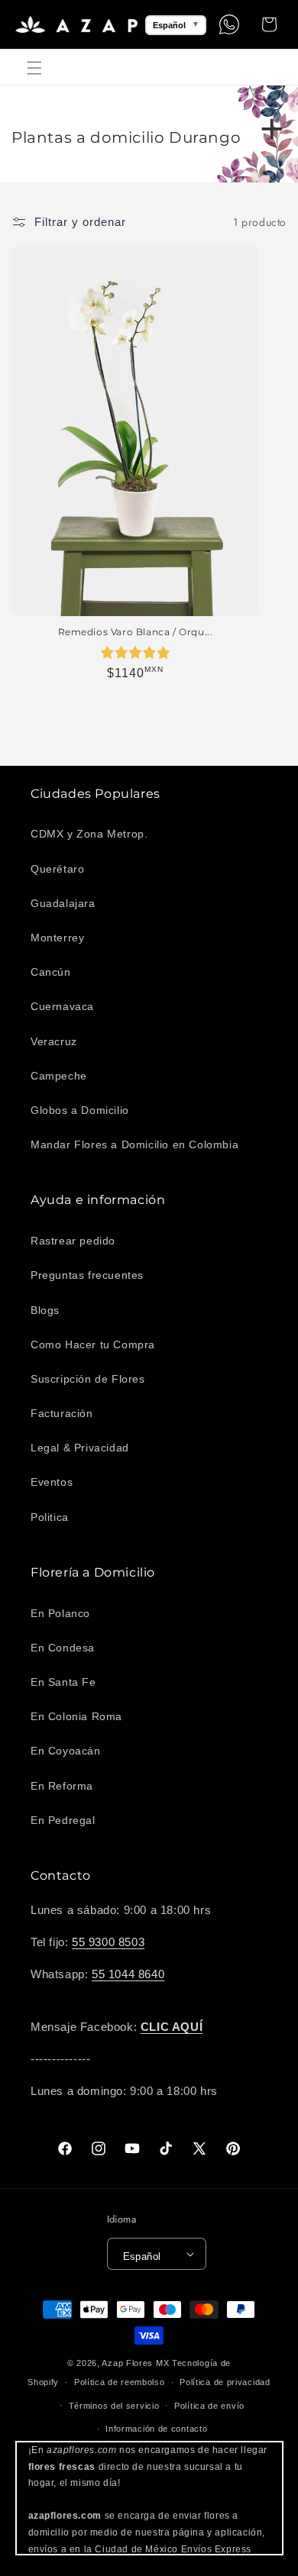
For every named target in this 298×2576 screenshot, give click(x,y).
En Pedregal (63, 1820)
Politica (50, 1517)
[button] (34, 68)
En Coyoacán (66, 1751)
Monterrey (57, 938)
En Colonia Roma (76, 1716)
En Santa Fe (63, 1682)
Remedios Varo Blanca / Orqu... (136, 632)
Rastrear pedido (73, 1241)
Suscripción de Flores (88, 1379)
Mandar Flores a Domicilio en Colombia (134, 1144)
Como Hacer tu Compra (93, 1344)
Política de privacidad (225, 2382)
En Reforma (62, 1786)
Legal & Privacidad (80, 1448)
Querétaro (57, 869)
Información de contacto (156, 2429)
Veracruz (54, 1041)
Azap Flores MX (135, 2363)
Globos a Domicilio (80, 1110)
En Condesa (63, 1648)
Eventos (52, 1482)
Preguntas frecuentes (87, 1275)
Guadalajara (63, 903)
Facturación (62, 1413)
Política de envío (209, 2406)
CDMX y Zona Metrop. (89, 834)
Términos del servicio (114, 2406)
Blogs (45, 1310)
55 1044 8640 (128, 1974)
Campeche (59, 1076)
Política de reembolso (120, 2382)
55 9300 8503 (108, 1942)
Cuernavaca (62, 1006)
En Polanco (60, 1613)
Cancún (51, 972)
